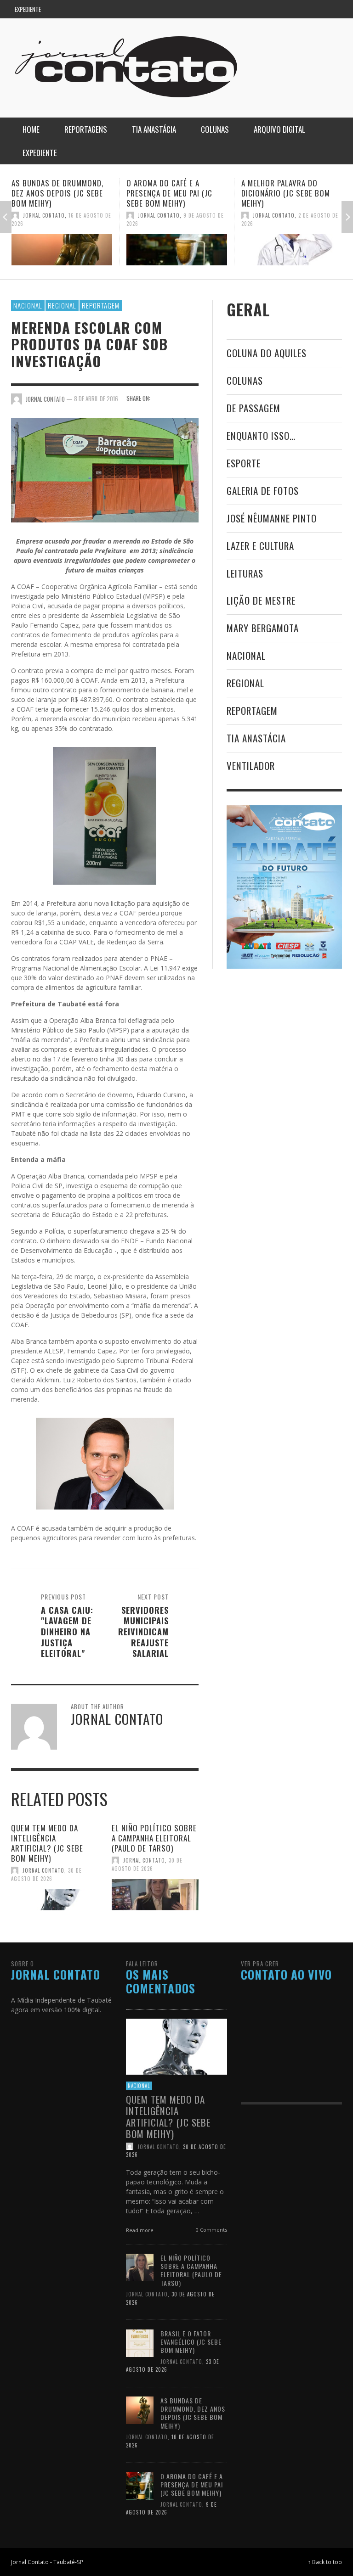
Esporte (244, 463)
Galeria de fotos (263, 491)
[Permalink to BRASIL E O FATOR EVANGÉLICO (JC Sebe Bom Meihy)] (140, 2343)
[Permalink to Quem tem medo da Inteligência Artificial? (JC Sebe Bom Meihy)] (54, 1900)
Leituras (245, 573)
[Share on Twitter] (176, 398)
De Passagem (253, 408)
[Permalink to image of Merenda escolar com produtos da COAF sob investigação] (105, 469)
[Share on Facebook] (160, 398)
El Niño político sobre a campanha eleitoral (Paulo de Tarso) (154, 1838)
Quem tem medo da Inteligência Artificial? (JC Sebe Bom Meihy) (47, 1843)
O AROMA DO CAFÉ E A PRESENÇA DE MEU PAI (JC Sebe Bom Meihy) (54, 193)
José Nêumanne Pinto (272, 518)
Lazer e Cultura (260, 546)
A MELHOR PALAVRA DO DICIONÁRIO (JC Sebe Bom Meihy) (171, 193)
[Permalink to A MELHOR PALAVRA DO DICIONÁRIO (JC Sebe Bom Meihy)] (177, 250)
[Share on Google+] (192, 398)
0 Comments (211, 2230)
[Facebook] (279, 9)
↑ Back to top (325, 2562)
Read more (140, 2230)
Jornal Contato (44, 215)
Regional (62, 305)
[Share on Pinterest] (192, 408)
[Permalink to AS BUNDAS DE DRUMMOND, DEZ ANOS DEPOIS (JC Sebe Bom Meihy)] (140, 2410)
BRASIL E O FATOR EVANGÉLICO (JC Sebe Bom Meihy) (191, 2342)
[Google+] (296, 9)
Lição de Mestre (261, 600)
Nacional (28, 305)
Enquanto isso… (261, 435)
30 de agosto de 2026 (46, 1874)
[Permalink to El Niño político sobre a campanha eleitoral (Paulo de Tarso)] (155, 1895)
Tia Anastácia (256, 738)
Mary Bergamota (263, 628)
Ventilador (251, 766)
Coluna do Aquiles (267, 353)
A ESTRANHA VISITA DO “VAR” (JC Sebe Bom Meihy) (291, 188)
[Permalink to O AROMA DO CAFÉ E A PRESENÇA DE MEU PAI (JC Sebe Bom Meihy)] (62, 250)
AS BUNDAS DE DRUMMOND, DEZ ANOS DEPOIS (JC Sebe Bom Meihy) (193, 2413)
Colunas (245, 380)
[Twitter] (314, 9)
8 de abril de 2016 (96, 398)
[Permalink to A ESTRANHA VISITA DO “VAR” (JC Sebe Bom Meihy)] (292, 245)
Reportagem (101, 305)
